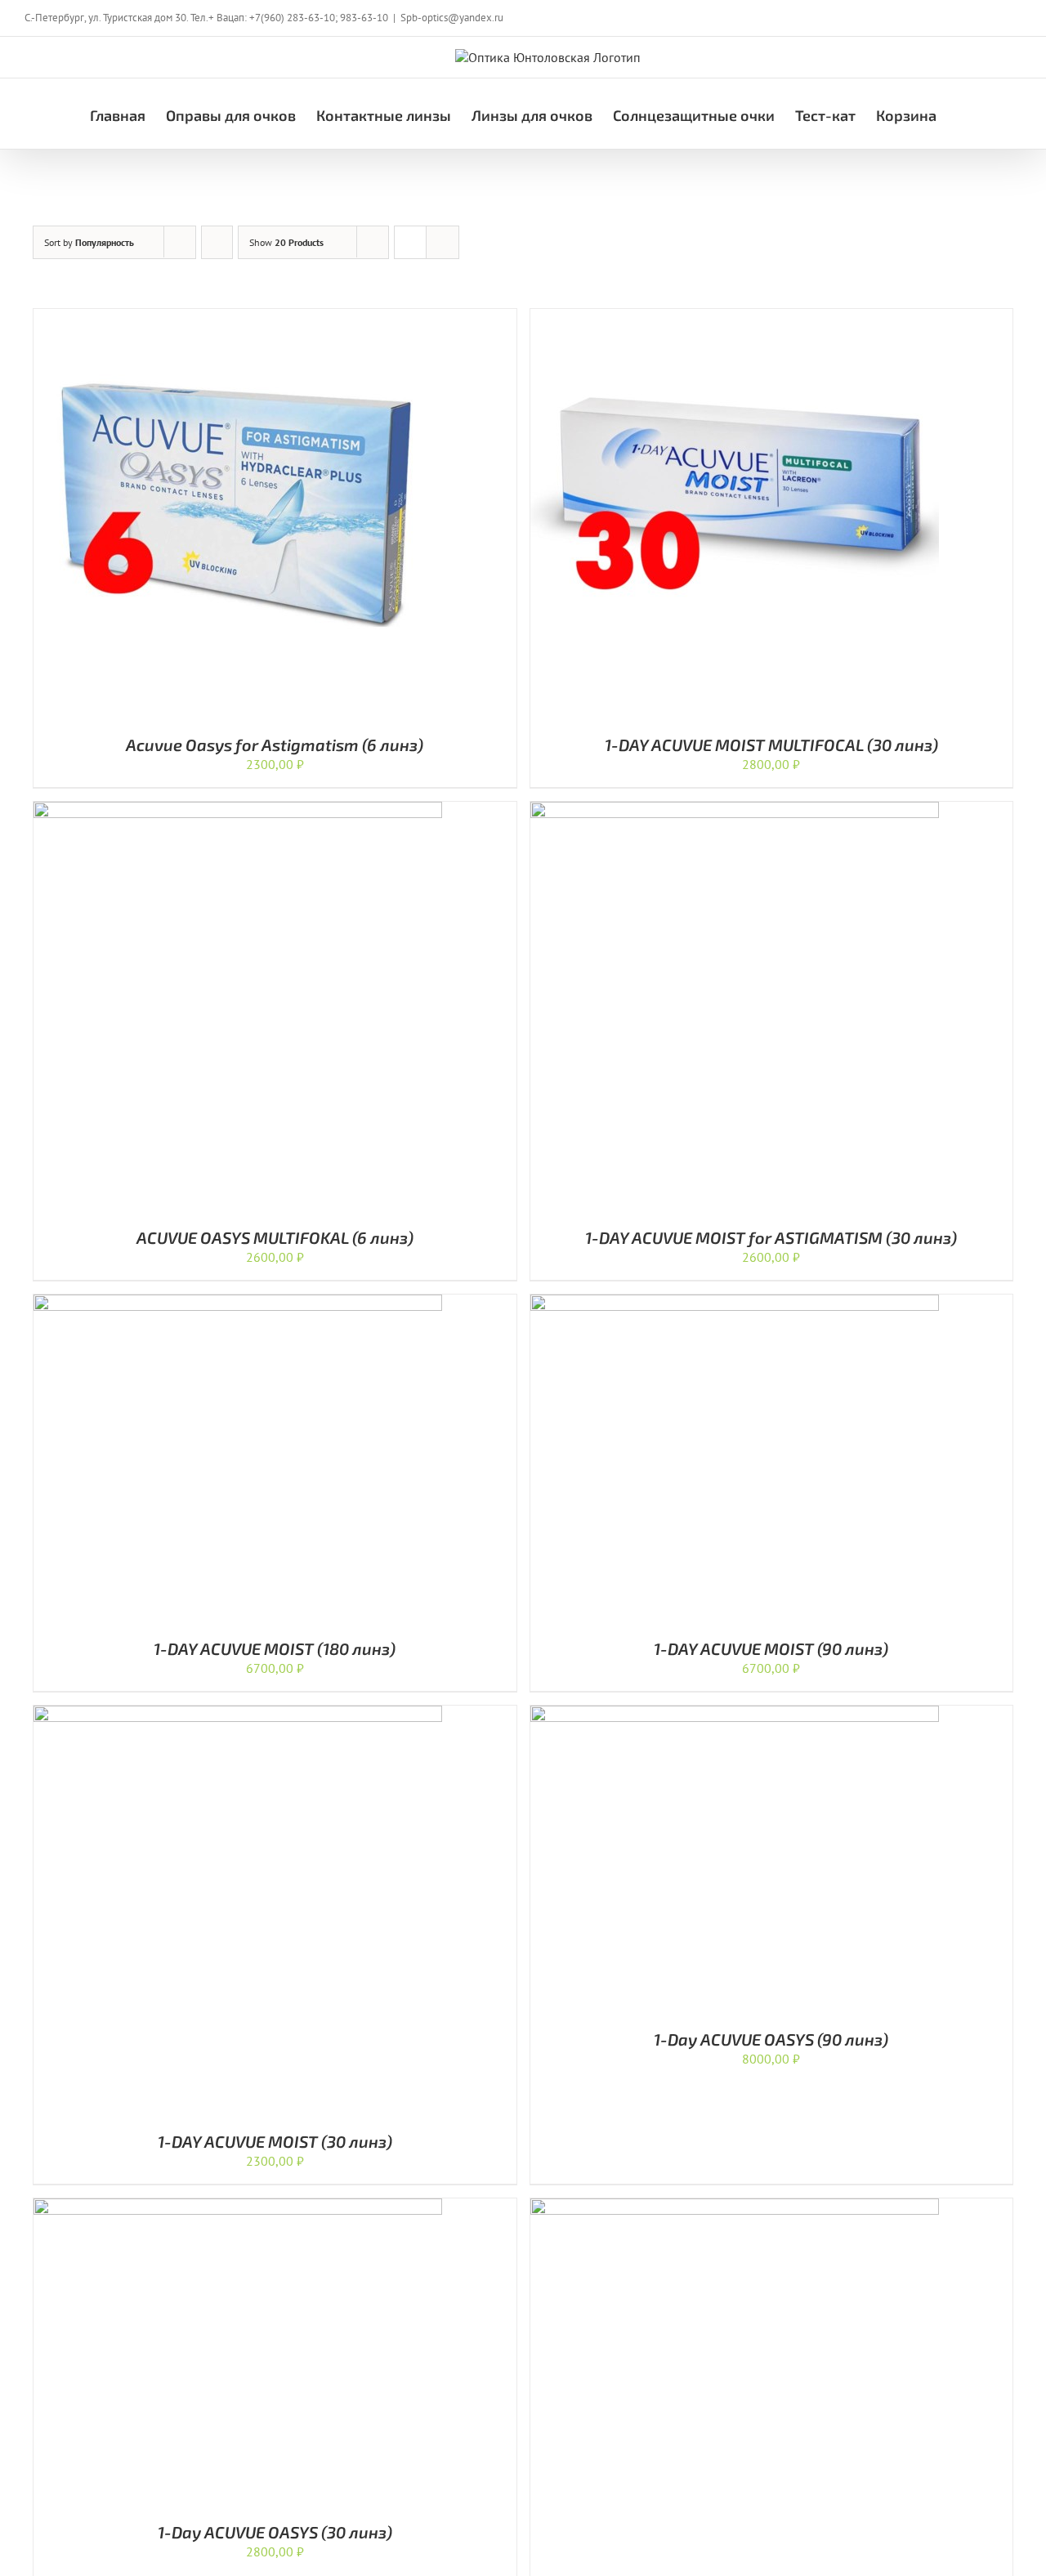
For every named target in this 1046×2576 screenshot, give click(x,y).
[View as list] (443, 242)
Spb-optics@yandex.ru (452, 18)
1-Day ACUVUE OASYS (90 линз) (771, 2039)
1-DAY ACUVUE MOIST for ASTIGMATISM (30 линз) (771, 1237)
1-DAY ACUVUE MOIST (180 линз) (275, 1648)
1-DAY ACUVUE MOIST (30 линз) (275, 2141)
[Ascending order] (217, 242)
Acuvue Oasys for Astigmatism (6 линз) (275, 745)
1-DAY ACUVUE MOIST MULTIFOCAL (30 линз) (771, 745)
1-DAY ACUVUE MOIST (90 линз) (771, 1648)
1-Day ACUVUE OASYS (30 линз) (275, 2532)
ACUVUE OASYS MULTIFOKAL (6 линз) (275, 1237)
